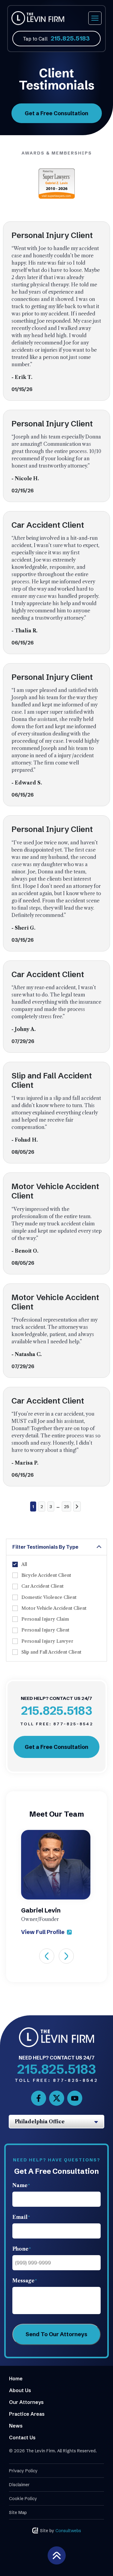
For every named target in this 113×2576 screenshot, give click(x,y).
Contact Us (22, 2437)
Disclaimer (19, 2485)
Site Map (18, 2512)
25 (66, 1507)
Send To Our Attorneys (56, 2334)
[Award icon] (57, 171)
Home (16, 2379)
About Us (20, 2390)
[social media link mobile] (39, 2098)
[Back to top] (57, 2555)
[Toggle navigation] (95, 18)
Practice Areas (27, 2414)
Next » (77, 1506)
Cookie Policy (23, 2499)
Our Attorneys (26, 2402)
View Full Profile (43, 1932)
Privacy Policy (23, 2471)
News (16, 2426)
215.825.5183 (70, 38)
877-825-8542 (57, 1724)
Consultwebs (68, 2531)
